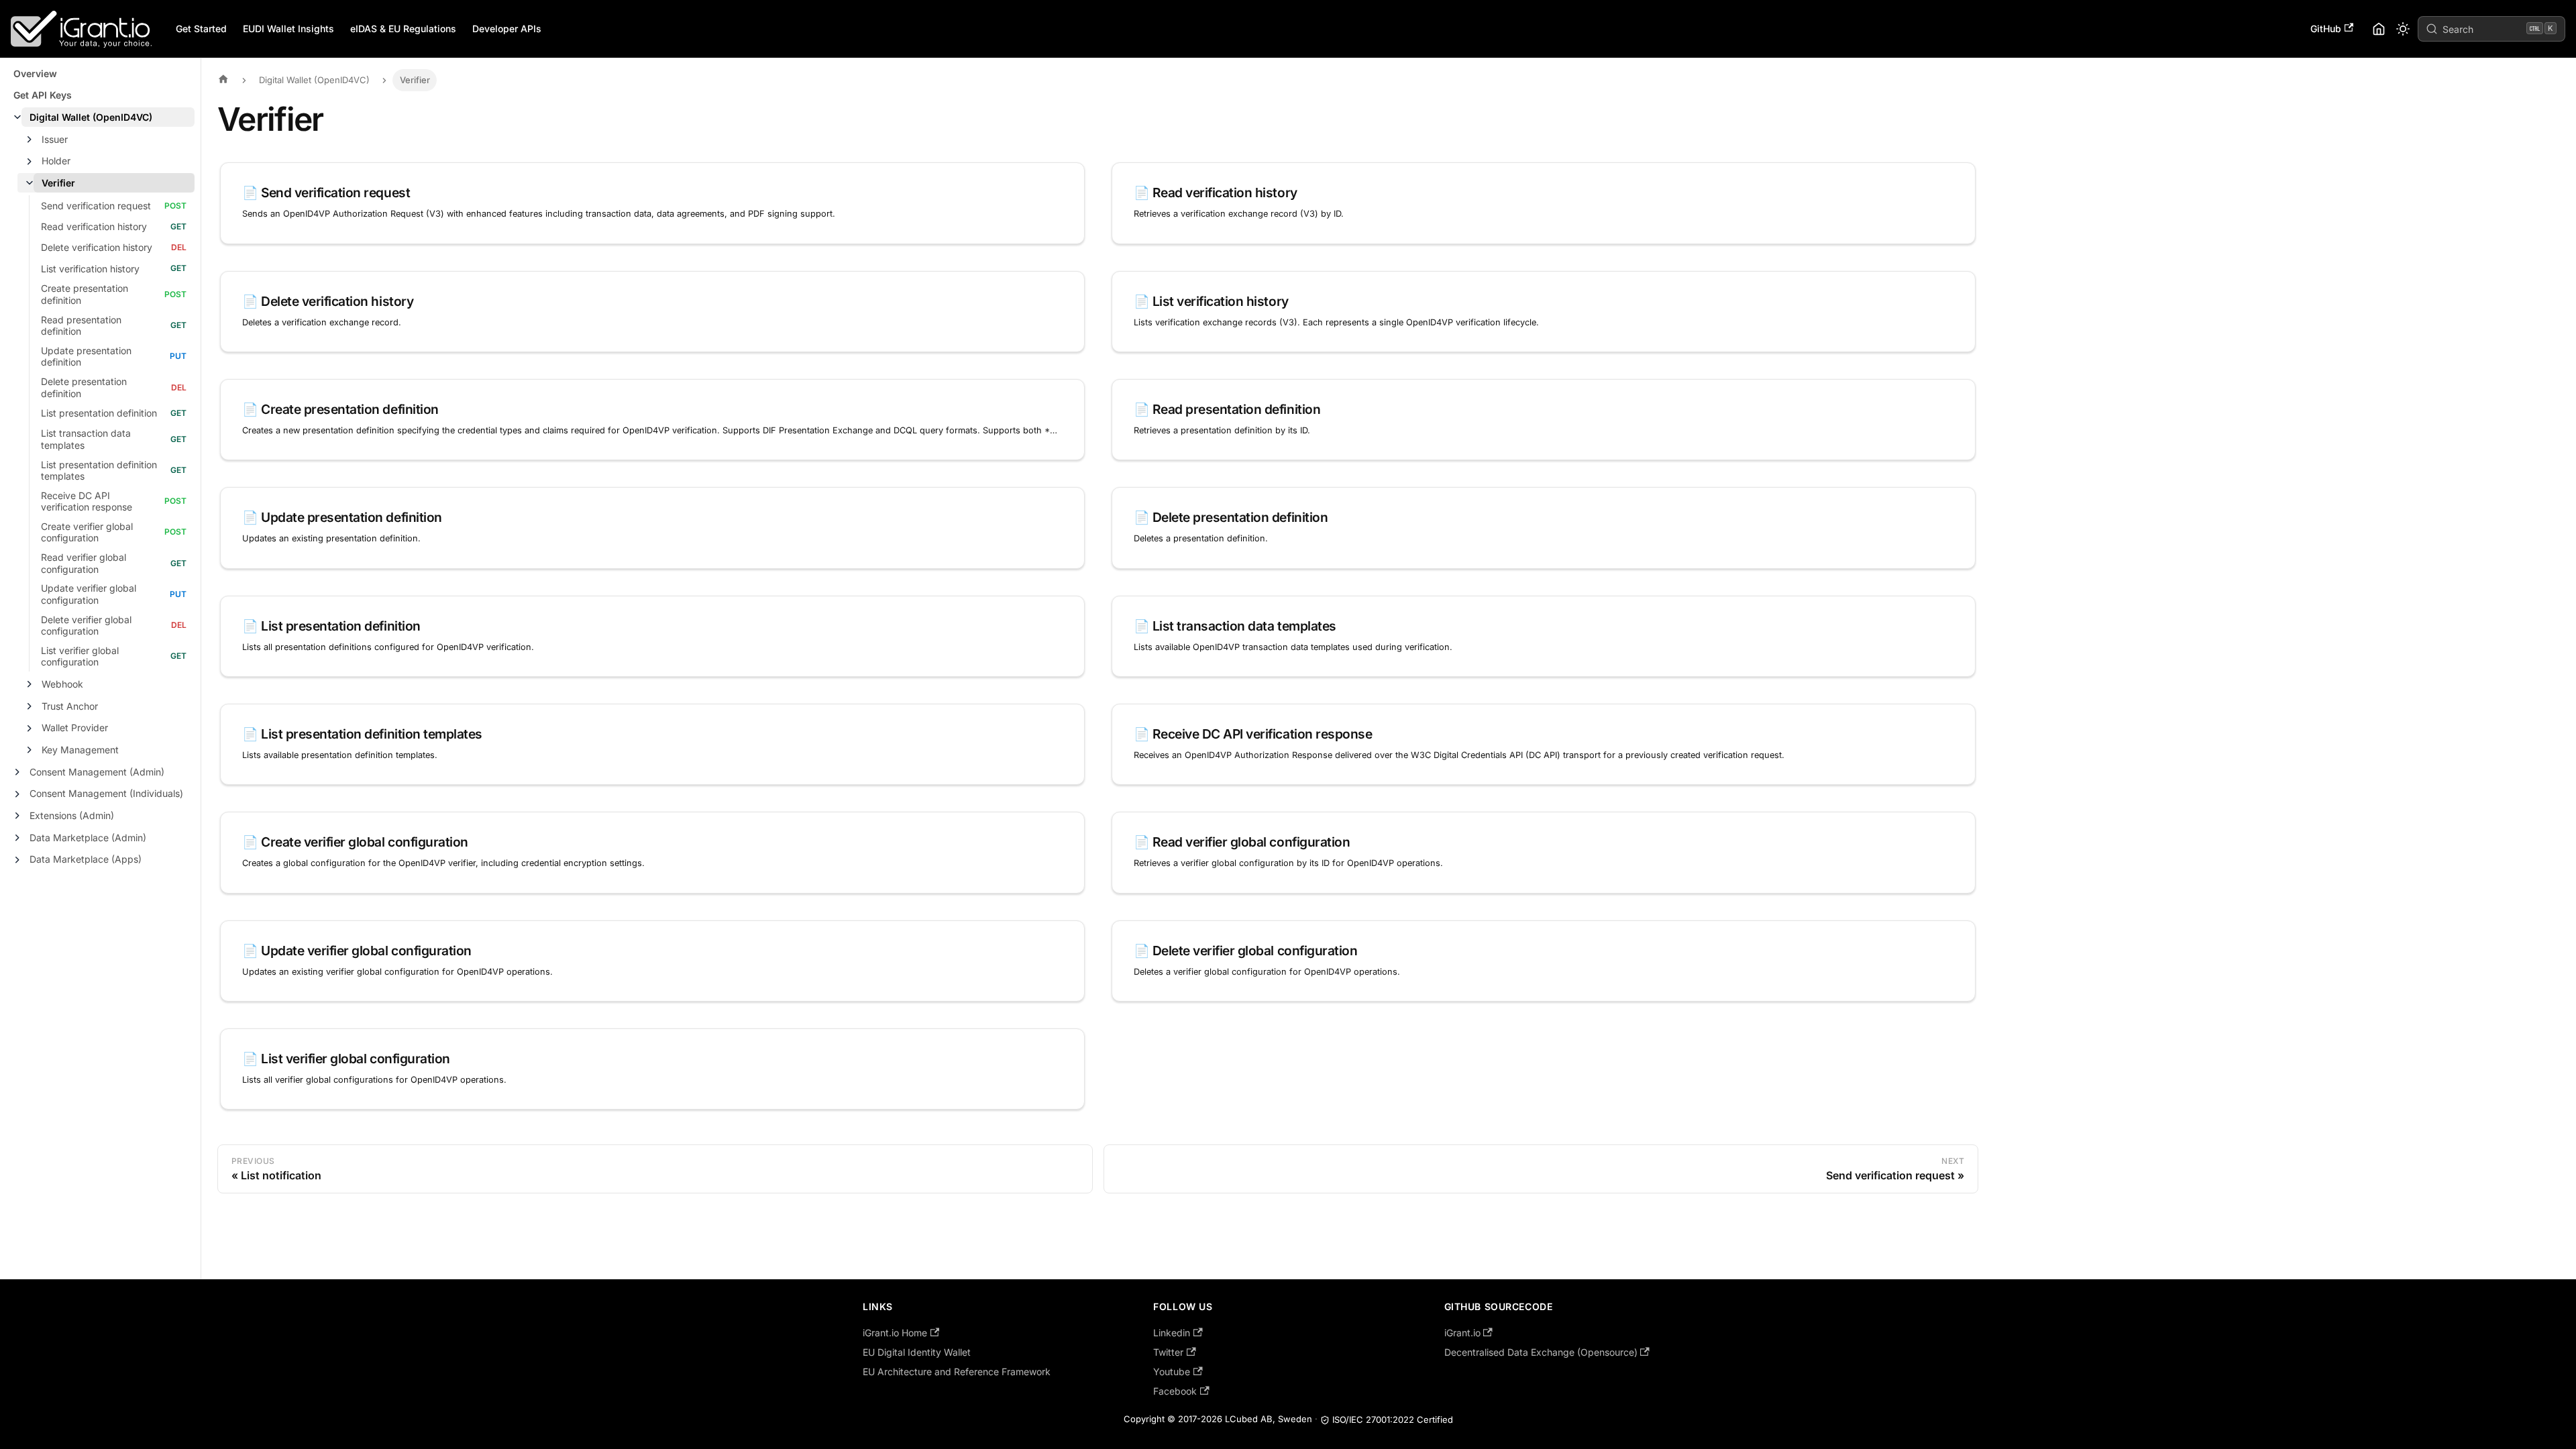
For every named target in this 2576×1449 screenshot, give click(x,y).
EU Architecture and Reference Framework (957, 1372)
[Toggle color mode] (2403, 29)
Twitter (1168, 1352)
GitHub (2326, 29)
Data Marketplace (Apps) (86, 859)
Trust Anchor (70, 706)
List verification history (90, 269)
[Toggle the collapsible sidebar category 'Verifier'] (30, 183)
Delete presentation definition (84, 387)
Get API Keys (43, 95)
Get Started (201, 29)
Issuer (55, 139)
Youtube (1172, 1372)
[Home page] (227, 80)
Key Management (80, 750)
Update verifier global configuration (89, 594)
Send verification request (96, 206)
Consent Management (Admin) (97, 772)
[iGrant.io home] (2379, 29)
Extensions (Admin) (72, 815)
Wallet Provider (75, 728)
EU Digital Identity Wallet (917, 1352)
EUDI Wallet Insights (288, 29)
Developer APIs (507, 29)
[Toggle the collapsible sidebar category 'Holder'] (30, 162)
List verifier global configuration (80, 656)
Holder (56, 161)
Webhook (62, 684)
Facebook (1175, 1391)
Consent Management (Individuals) (106, 793)
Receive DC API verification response (87, 501)
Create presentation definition (85, 294)
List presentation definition (99, 413)
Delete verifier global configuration (86, 626)
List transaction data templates (86, 439)
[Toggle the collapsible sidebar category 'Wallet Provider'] (30, 729)
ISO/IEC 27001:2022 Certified (1393, 1419)
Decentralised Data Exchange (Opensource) (1541, 1352)
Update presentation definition (86, 357)
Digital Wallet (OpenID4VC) (91, 117)
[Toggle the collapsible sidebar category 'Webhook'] (30, 684)
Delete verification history (97, 247)
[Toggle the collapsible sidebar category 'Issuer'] (30, 140)
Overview (35, 73)
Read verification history (94, 226)
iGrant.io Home (895, 1333)
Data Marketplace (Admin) (88, 838)
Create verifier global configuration (87, 532)
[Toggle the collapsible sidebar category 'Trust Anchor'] (30, 706)
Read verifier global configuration (84, 563)
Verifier (58, 183)
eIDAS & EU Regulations (403, 29)
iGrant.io (1462, 1333)
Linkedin (1172, 1333)
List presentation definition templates (99, 471)
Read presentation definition (81, 326)
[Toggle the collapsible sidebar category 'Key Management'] (30, 750)
